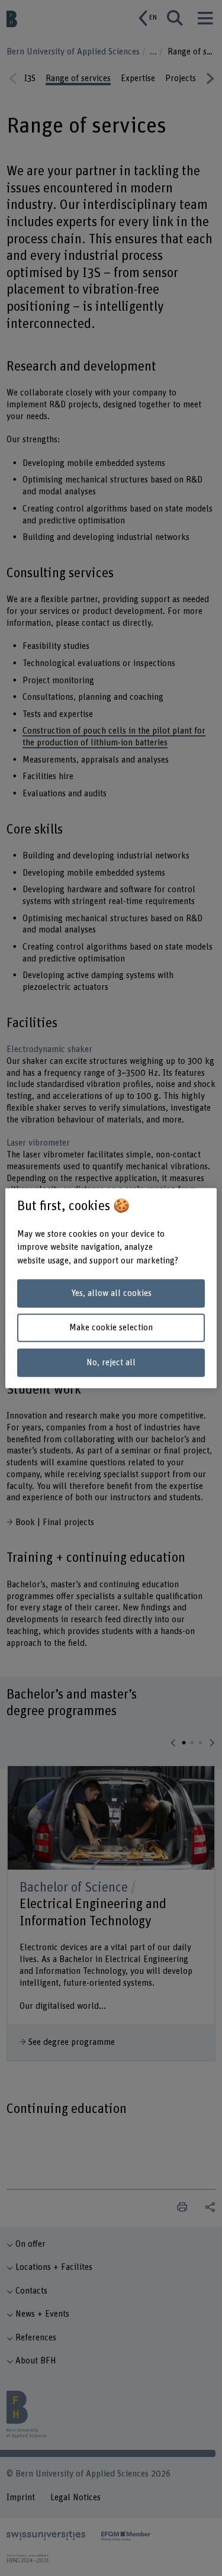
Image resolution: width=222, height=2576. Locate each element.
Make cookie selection (111, 1328)
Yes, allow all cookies (111, 1293)
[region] (111, 1288)
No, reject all (111, 1363)
